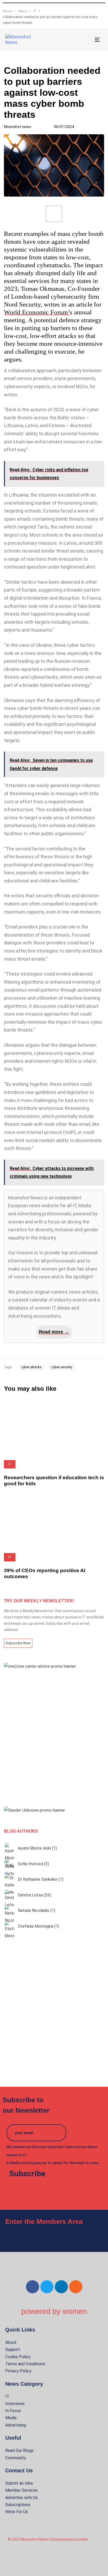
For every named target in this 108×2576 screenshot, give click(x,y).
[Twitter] (47, 2287)
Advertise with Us (21, 2498)
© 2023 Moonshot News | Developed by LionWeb (48, 2539)
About (11, 2342)
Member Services (21, 2490)
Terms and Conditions (25, 2364)
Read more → (54, 1332)
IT (7, 2397)
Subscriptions (18, 2505)
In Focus (13, 2411)
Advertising (16, 2425)
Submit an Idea (19, 2483)
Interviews (15, 2404)
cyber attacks (31, 1367)
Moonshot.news (18, 127)
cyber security (62, 1367)
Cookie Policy (18, 2357)
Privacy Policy (18, 2371)
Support (13, 2349)
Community (16, 2458)
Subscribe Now (18, 1643)
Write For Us (17, 2512)
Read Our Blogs (19, 2450)
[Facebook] (33, 2287)
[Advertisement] (54, 1738)
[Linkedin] (61, 2287)
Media (11, 2418)
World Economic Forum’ (37, 312)
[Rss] (76, 2287)
